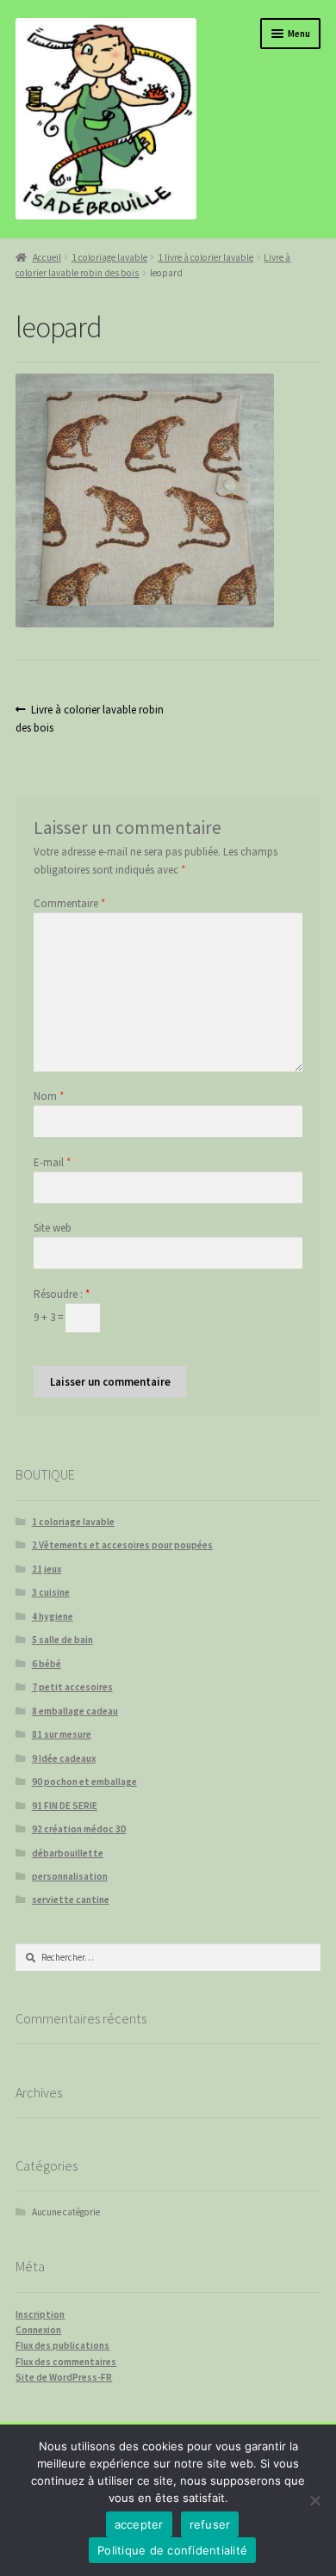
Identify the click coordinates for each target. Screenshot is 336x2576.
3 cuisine (51, 1592)
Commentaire (69, 903)
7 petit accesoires (72, 1687)
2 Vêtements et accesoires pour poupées (122, 1545)
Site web (53, 1228)
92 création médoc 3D (79, 1829)
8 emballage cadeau (75, 1711)
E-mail (52, 1162)
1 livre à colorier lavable (205, 257)
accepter (139, 2524)
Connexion (38, 2330)
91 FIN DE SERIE (65, 1806)
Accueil (47, 257)
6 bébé (47, 1664)
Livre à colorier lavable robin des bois (90, 718)
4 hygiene (53, 1616)
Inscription (40, 2314)
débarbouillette (68, 1853)
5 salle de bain (62, 1640)
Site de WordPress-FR (64, 2377)
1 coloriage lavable (109, 257)
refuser (210, 2524)
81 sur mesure (62, 1734)
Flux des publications (62, 2345)
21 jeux (47, 1569)
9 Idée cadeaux (64, 1758)
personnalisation (70, 1876)
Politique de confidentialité (172, 2550)
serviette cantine (71, 1900)
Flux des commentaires (66, 2362)
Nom (49, 1096)
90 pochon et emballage (84, 1782)
